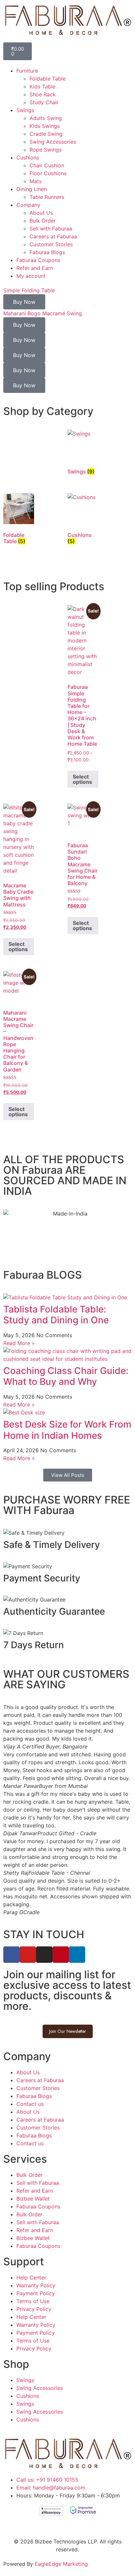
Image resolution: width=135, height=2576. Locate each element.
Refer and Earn (35, 268)
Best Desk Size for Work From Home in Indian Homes (67, 1430)
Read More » (19, 1343)
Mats (36, 181)
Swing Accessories (53, 142)
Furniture (27, 71)
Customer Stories (51, 244)
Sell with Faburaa (51, 229)
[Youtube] (28, 1955)
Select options (82, 779)
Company (28, 205)
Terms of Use (33, 2301)
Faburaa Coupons (38, 260)
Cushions (28, 157)
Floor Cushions (48, 173)
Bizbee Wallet (33, 2199)
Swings (25, 110)
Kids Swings (45, 126)
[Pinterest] (61, 1955)
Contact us (30, 2104)
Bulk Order (43, 221)
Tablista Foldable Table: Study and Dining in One (56, 1315)
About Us (41, 213)
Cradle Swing (46, 134)
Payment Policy (36, 2293)
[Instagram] (44, 1955)
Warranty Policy (36, 2285)
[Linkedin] (77, 1955)
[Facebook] (11, 1955)
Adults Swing (46, 118)
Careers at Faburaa (53, 236)
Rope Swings (46, 150)
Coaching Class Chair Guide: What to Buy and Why (66, 1376)
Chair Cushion (47, 165)
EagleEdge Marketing (61, 2564)
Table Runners (47, 197)
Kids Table (42, 86)
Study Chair (44, 102)
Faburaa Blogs (47, 252)
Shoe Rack (43, 94)
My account (31, 276)
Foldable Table (48, 79)
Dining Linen (32, 189)
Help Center (31, 2277)
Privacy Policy (34, 2309)
